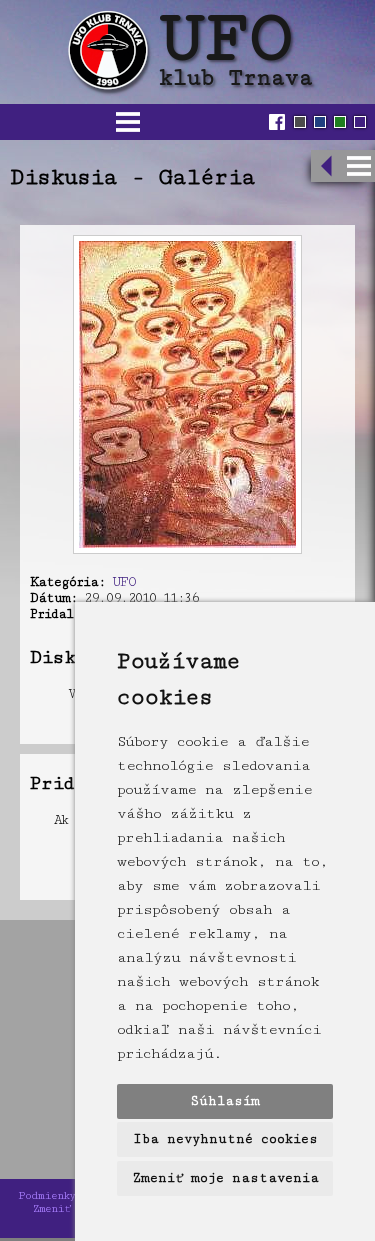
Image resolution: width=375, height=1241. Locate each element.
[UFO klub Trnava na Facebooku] (279, 122)
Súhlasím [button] (225, 1101)
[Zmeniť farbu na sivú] (300, 122)
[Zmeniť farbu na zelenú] (340, 122)
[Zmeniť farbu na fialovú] (360, 122)
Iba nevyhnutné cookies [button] (225, 1139)
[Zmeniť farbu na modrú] (320, 122)
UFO (124, 582)
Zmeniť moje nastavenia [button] (225, 1178)
